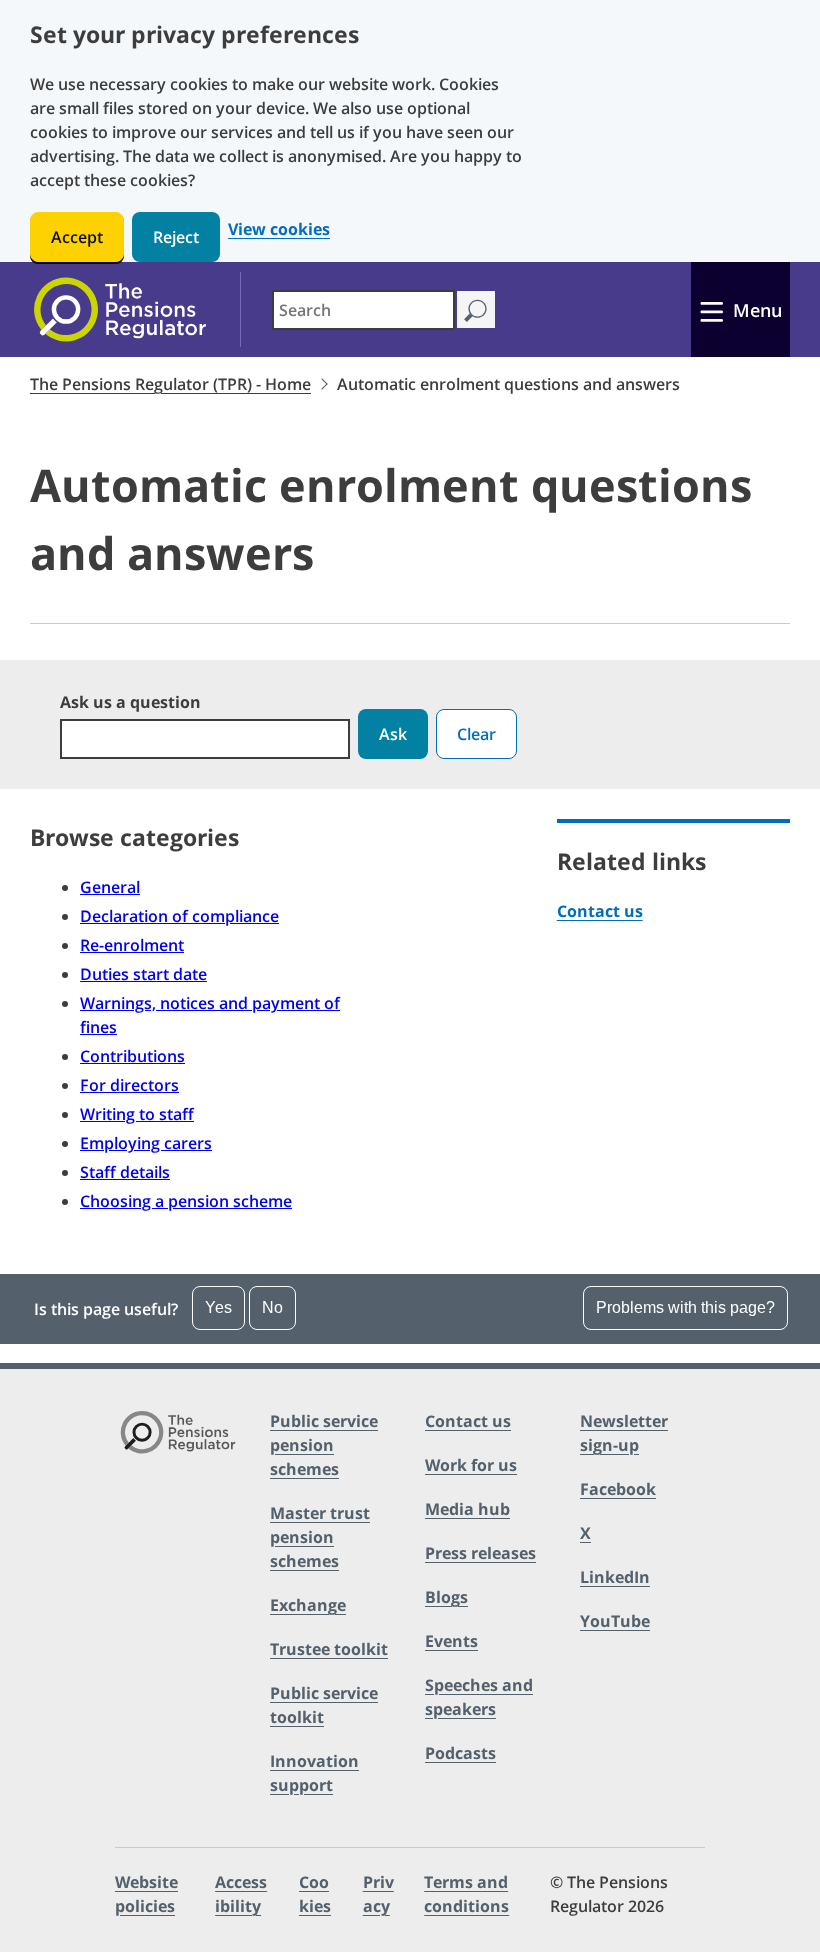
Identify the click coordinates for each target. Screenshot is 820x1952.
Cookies (315, 1894)
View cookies (279, 229)
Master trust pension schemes (320, 1537)
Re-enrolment (132, 945)
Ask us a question (130, 702)
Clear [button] (476, 734)
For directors (129, 1085)
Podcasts (460, 1753)
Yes (218, 1307)
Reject (176, 237)
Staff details (125, 1172)
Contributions (132, 1056)
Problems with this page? (685, 1307)
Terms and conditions (466, 1894)
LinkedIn (615, 1577)
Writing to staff (137, 1114)
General (110, 887)
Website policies (146, 1894)
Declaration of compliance (179, 916)
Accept (77, 237)
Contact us (600, 911)
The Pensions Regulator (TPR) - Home (170, 384)
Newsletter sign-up (624, 1433)
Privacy (378, 1894)
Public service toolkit (324, 1705)
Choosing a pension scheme (186, 1201)
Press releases (480, 1553)
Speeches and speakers (479, 1697)
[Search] (475, 309)
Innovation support (314, 1773)
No (272, 1307)
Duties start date (143, 974)
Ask (393, 734)
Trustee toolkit (329, 1649)
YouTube (615, 1621)
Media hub (467, 1509)
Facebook (618, 1489)
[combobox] (364, 310)
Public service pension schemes (324, 1445)
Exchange (308, 1605)
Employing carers (146, 1143)
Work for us (471, 1465)
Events (451, 1641)
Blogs (446, 1597)
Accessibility (241, 1894)
